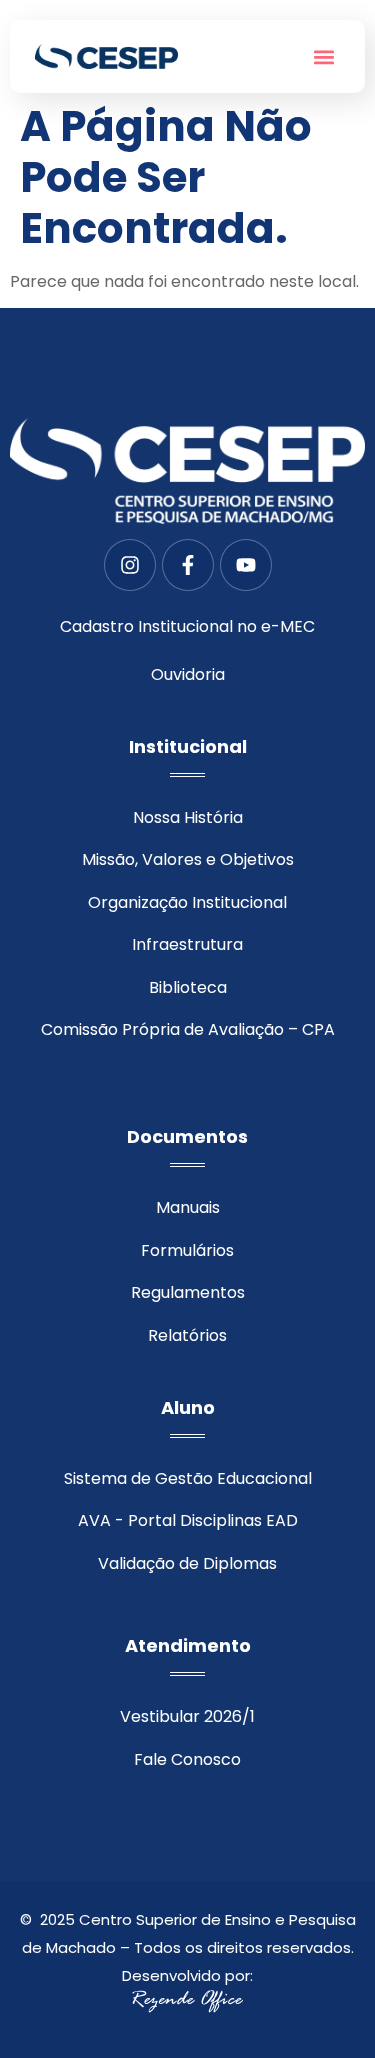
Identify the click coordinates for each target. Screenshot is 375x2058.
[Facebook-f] (188, 565)
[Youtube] (246, 565)
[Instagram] (130, 565)
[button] (323, 56)
